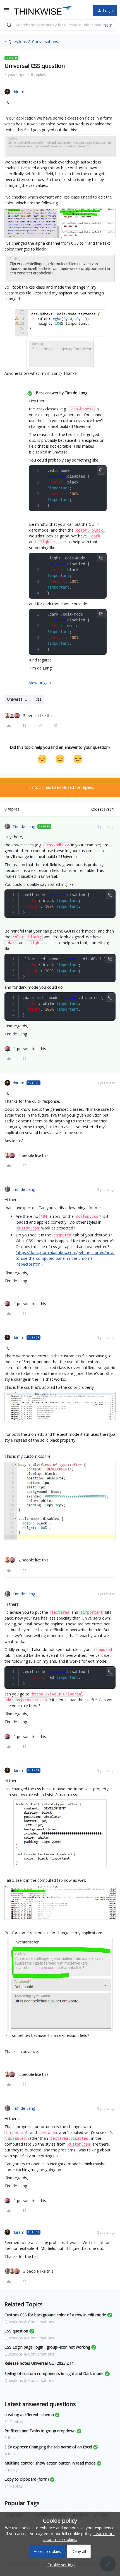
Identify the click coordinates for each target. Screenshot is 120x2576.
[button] (6, 12)
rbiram (18, 92)
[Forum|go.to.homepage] (43, 11)
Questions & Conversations (33, 42)
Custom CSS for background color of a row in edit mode (55, 2315)
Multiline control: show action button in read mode (50, 2463)
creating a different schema (29, 2415)
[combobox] (60, 25)
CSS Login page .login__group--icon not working (47, 2347)
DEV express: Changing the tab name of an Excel (48, 2447)
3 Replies (13, 2438)
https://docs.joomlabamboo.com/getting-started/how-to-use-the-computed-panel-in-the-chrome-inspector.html (65, 1258)
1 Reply (11, 2470)
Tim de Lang (24, 826)
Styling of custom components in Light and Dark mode (54, 2373)
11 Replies (14, 2422)
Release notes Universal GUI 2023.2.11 (39, 2363)
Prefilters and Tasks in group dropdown (40, 2431)
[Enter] (9, 25)
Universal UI (18, 699)
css (39, 699)
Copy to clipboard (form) (27, 2479)
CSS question (16, 2331)
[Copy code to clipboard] (101, 470)
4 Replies (13, 2454)
